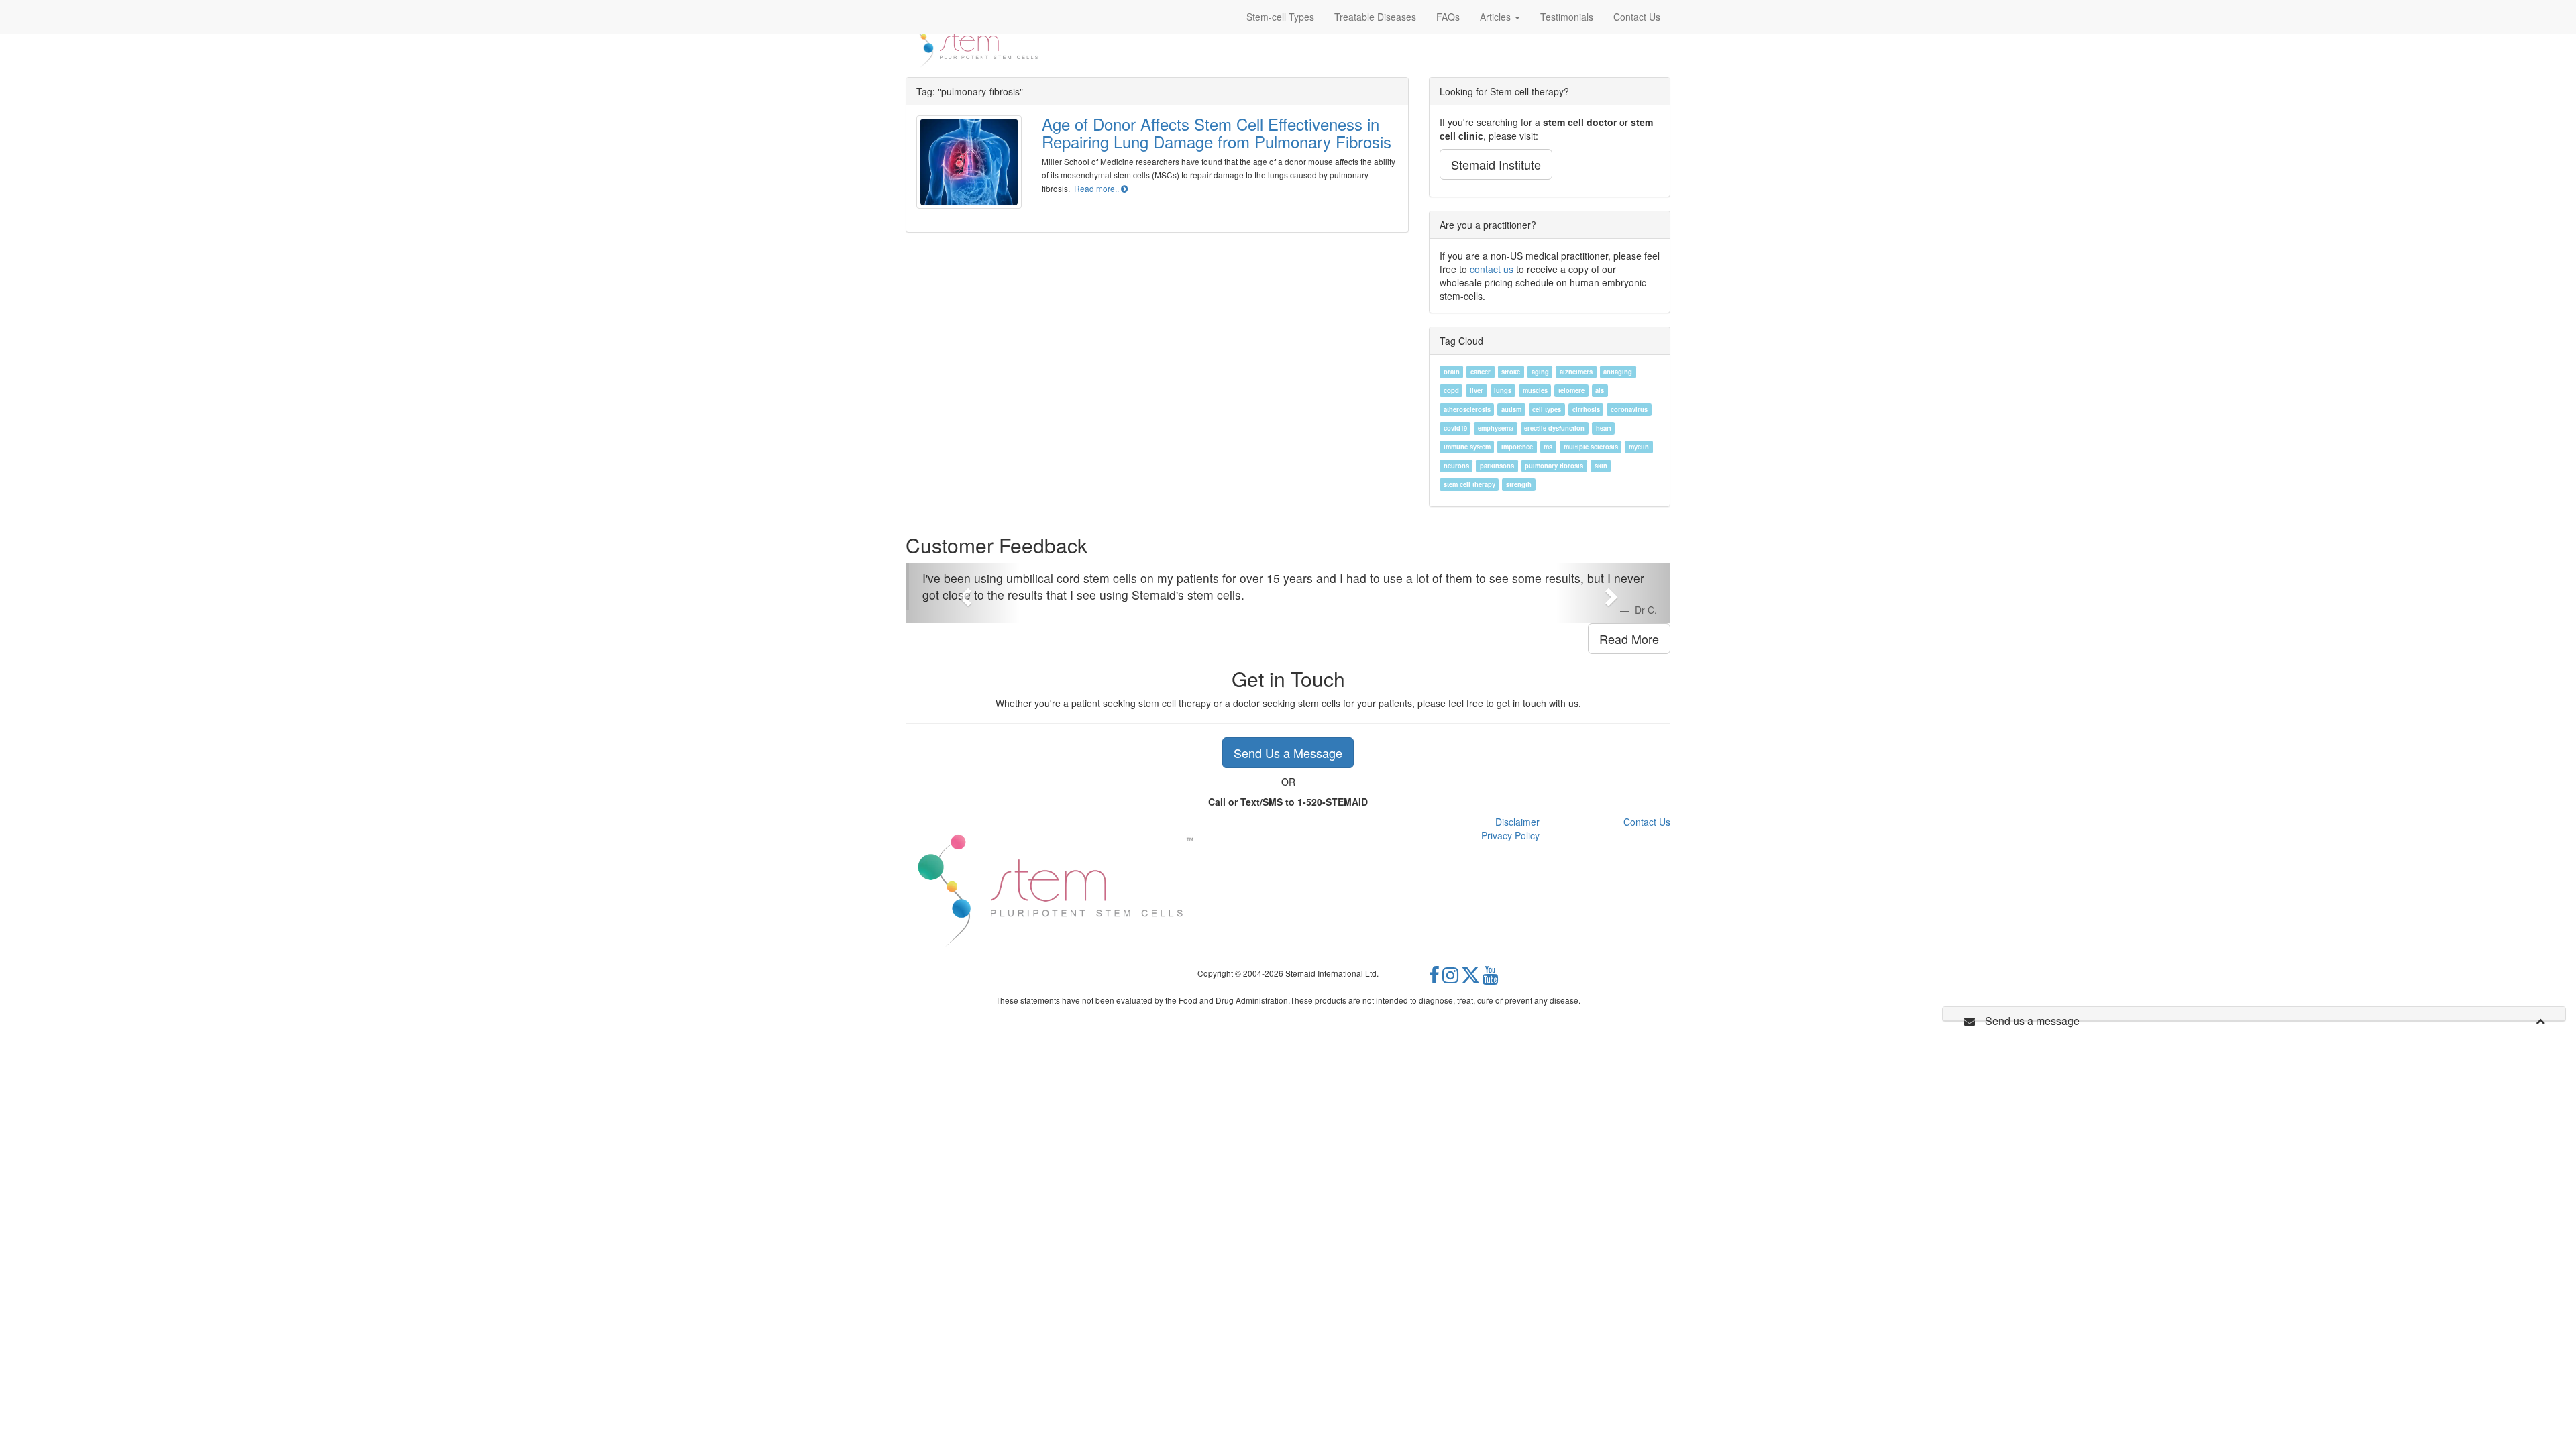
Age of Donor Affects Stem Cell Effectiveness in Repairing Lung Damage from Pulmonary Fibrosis (1217, 132)
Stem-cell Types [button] (1280, 17)
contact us (1492, 269)
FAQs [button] (1448, 17)
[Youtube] (1491, 979)
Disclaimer (1517, 822)
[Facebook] (1434, 979)
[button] (963, 593)
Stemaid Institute (1496, 164)
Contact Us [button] (1637, 17)
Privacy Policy (1510, 835)
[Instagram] (1450, 979)
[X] (1470, 979)
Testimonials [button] (1567, 17)
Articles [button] (1497, 17)
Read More (1629, 639)
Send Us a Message (1288, 753)
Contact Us (1647, 822)
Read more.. (1097, 188)
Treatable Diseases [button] (1375, 17)
